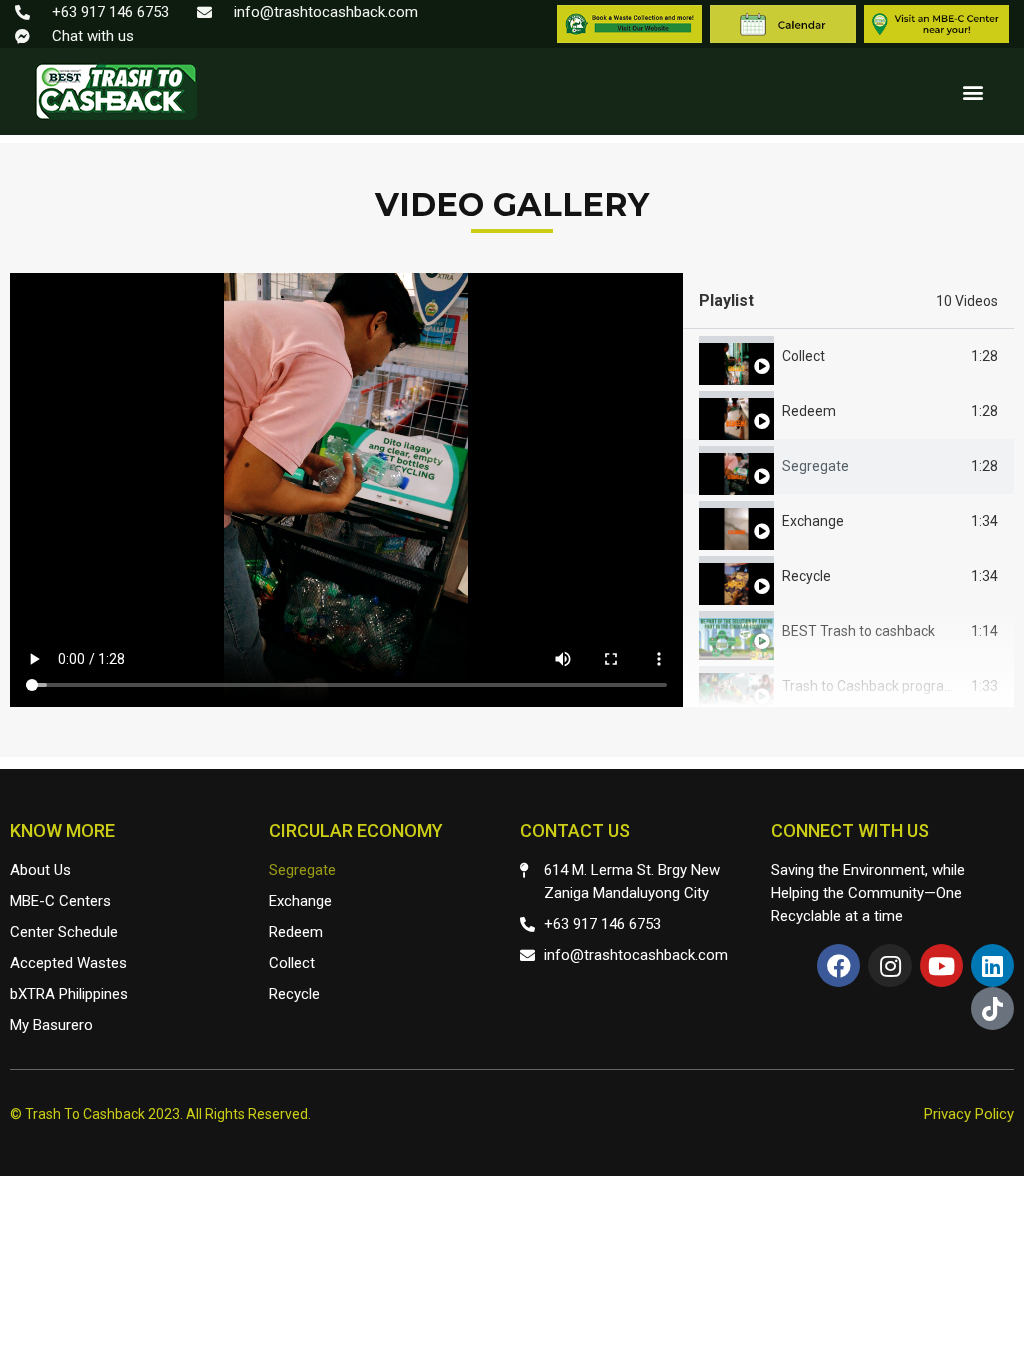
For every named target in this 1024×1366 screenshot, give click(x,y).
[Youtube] (941, 965)
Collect (803, 356)
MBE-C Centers (60, 901)
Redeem (809, 411)
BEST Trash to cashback (858, 631)
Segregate (815, 466)
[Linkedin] (992, 965)
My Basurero (51, 1025)
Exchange (813, 521)
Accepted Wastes (68, 963)
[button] (972, 91)
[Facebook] (838, 965)
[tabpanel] (346, 490)
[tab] (848, 356)
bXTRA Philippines (69, 994)
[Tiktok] (992, 1008)
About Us (40, 870)
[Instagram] (889, 965)
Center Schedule (64, 932)
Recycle (806, 576)
